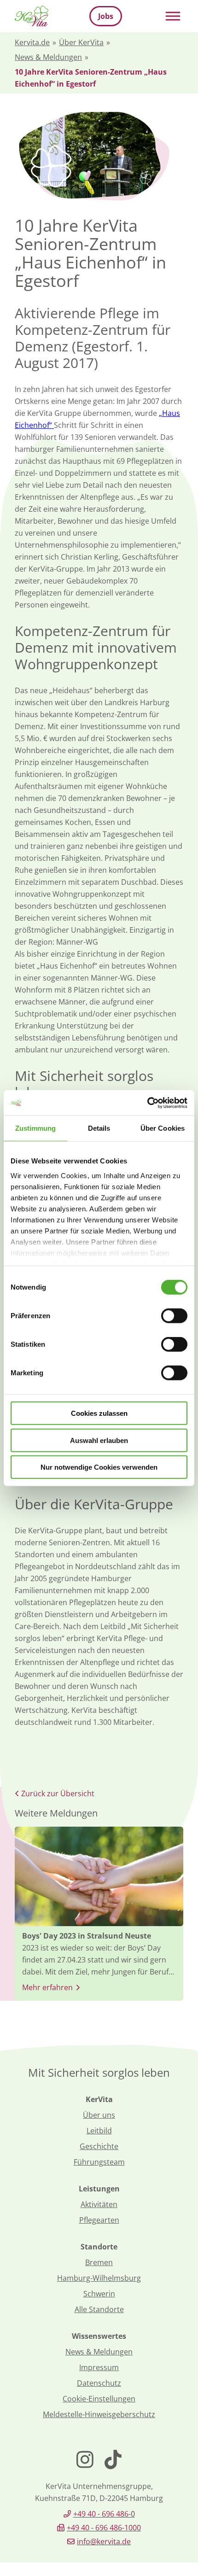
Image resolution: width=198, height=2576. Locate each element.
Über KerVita (81, 42)
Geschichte (99, 2146)
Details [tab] (99, 1128)
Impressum (99, 2367)
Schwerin (99, 2294)
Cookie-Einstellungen (99, 2399)
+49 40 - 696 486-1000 (104, 2528)
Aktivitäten (99, 2204)
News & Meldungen (48, 57)
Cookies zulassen (99, 1413)
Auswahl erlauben (99, 1440)
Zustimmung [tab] (36, 1128)
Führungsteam (99, 2162)
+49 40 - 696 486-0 (104, 2514)
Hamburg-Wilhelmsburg (99, 2278)
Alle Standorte (99, 2309)
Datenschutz (99, 2383)
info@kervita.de (104, 2541)
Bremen (99, 2262)
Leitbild (99, 2131)
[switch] (174, 1316)
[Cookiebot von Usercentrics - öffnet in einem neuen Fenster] (147, 1103)
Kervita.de (32, 42)
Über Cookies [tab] (163, 1128)
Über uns (99, 2115)
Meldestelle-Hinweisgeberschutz (99, 2414)
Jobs (106, 16)
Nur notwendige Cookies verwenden (99, 1467)
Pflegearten (99, 2220)
